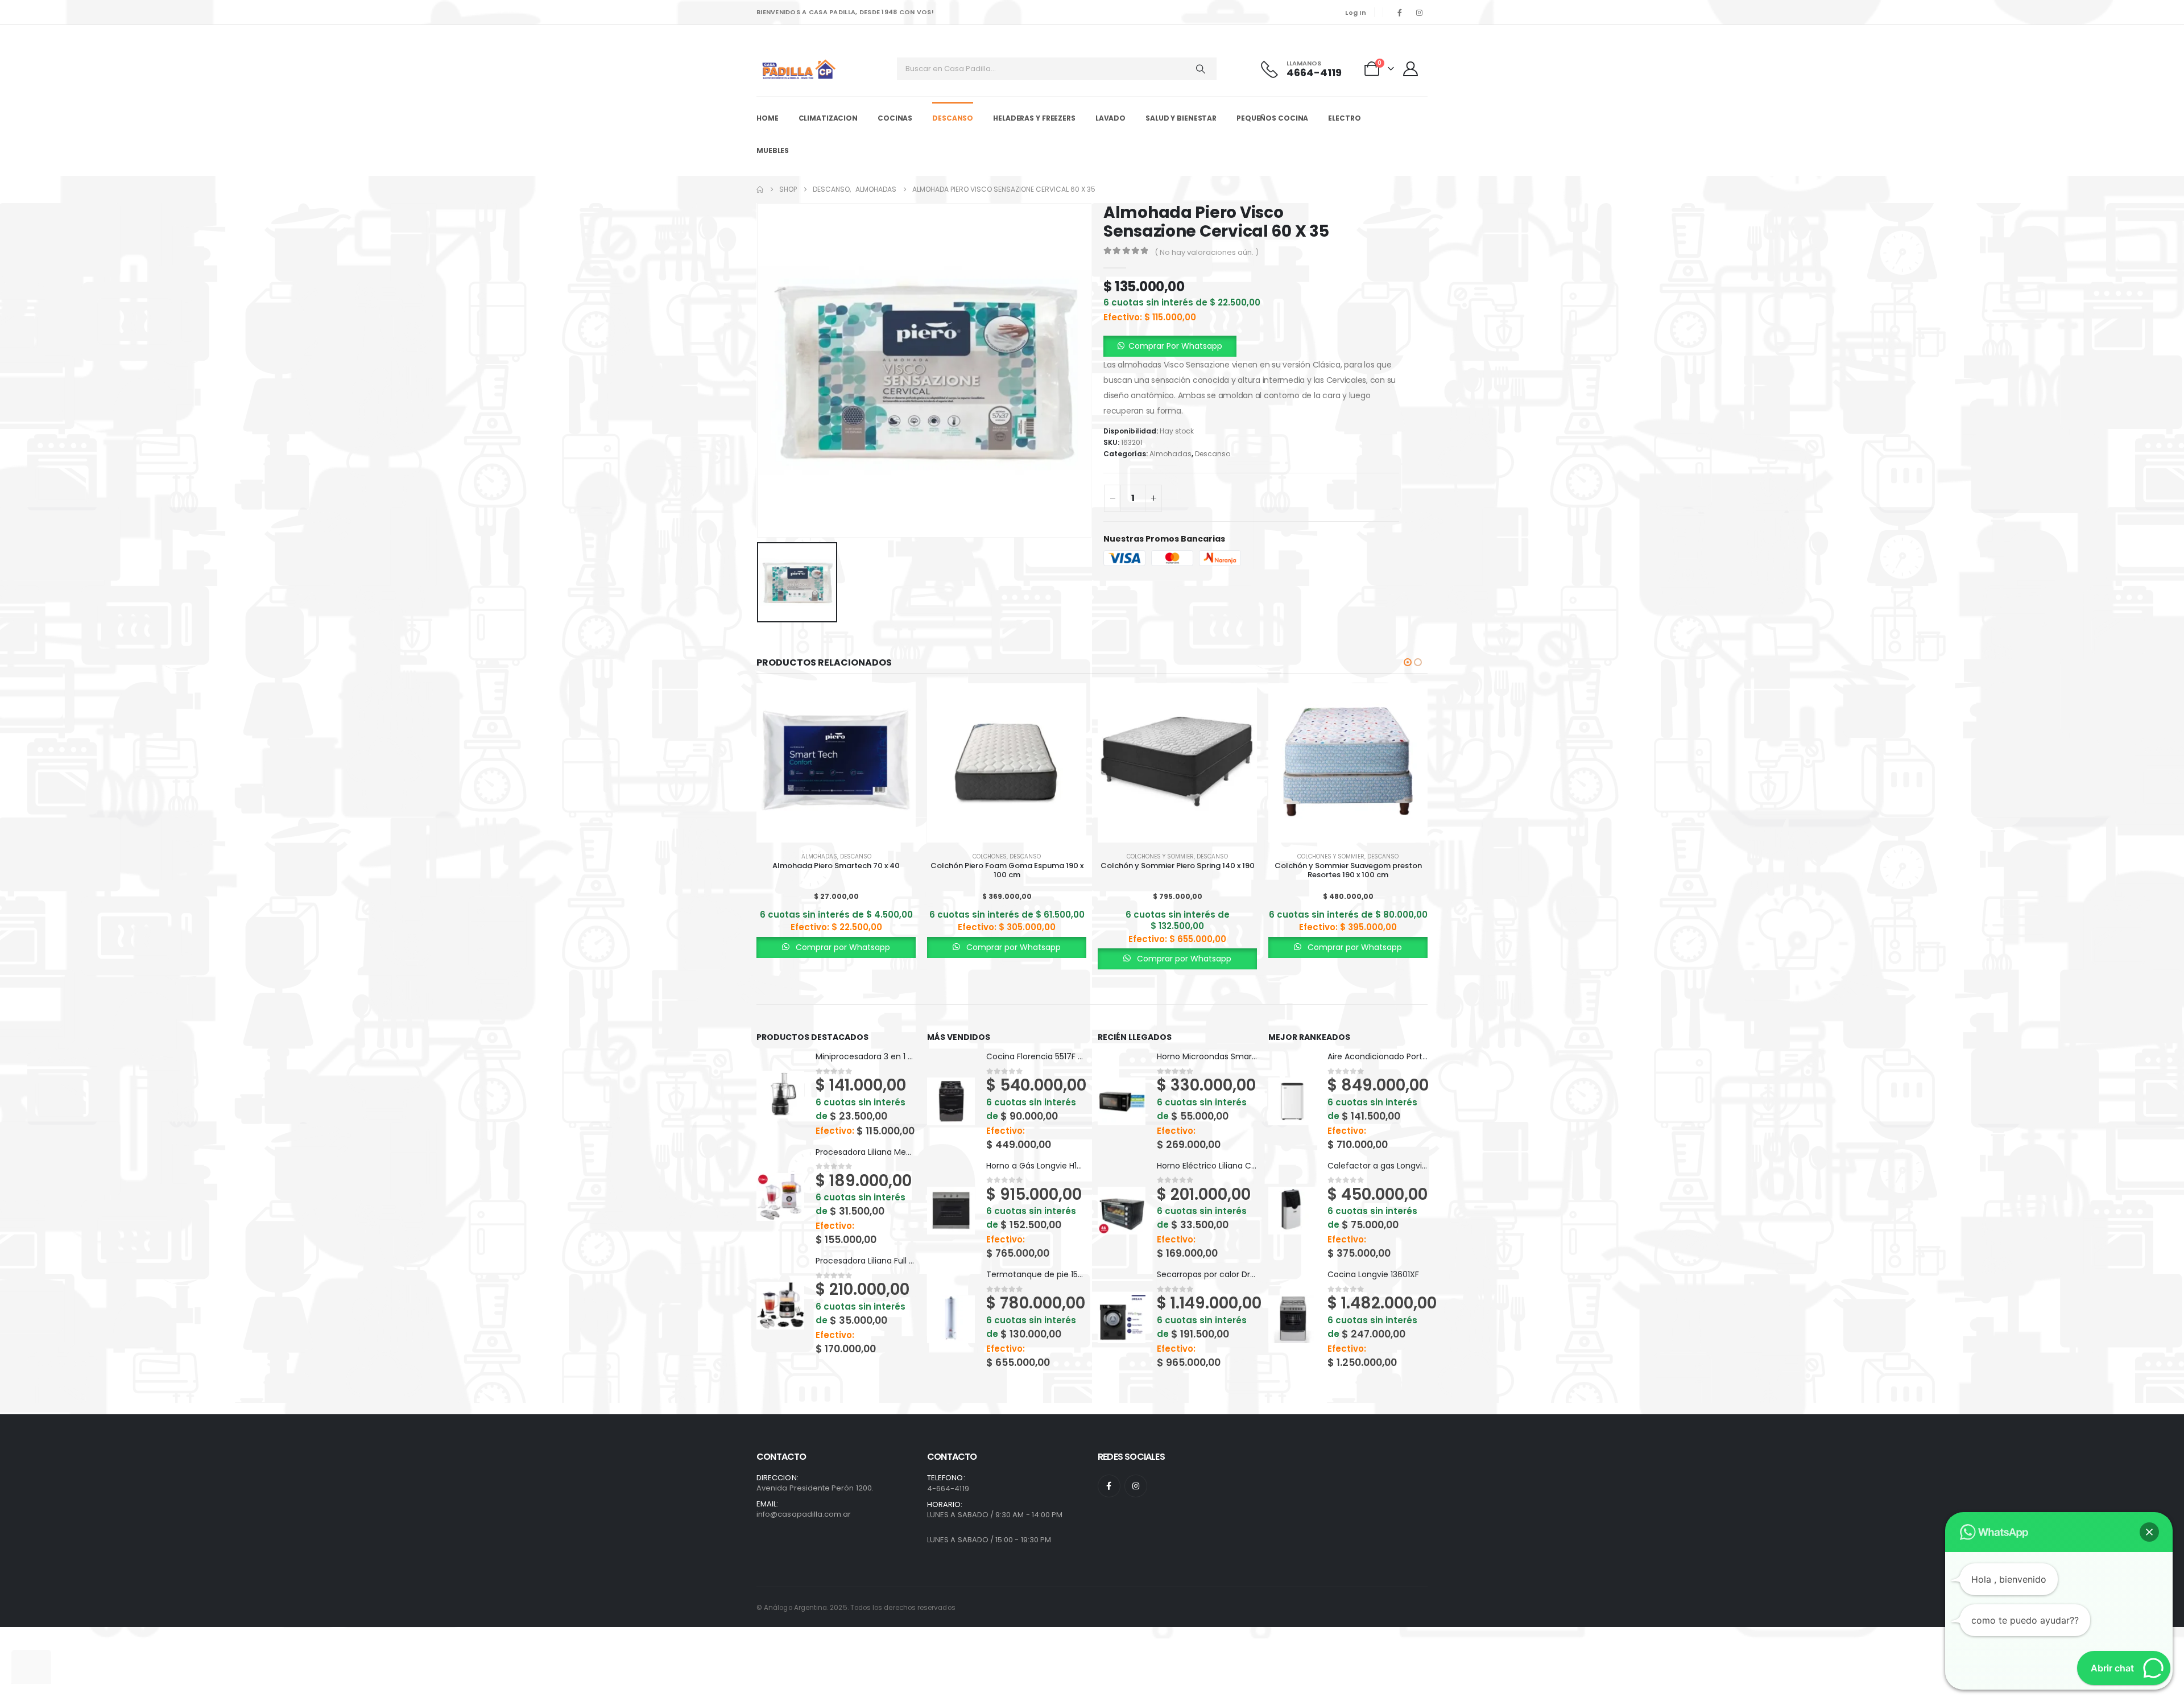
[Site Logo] (799, 69)
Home (768, 118)
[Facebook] (1400, 13)
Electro (1344, 118)
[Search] (1201, 69)
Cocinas (895, 118)
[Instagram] (1419, 13)
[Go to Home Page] (760, 189)
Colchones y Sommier (1160, 856)
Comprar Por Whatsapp (1175, 346)
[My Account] (1412, 69)
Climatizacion (828, 118)
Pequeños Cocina (1272, 118)
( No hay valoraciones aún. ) (1207, 252)
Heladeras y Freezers (1034, 118)
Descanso (953, 118)
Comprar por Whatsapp (842, 947)
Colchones (990, 856)
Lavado (1110, 118)
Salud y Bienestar (1181, 118)
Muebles (773, 150)
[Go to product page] (836, 763)
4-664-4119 (948, 1489)
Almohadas (1170, 454)
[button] (1408, 662)
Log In (1356, 13)
